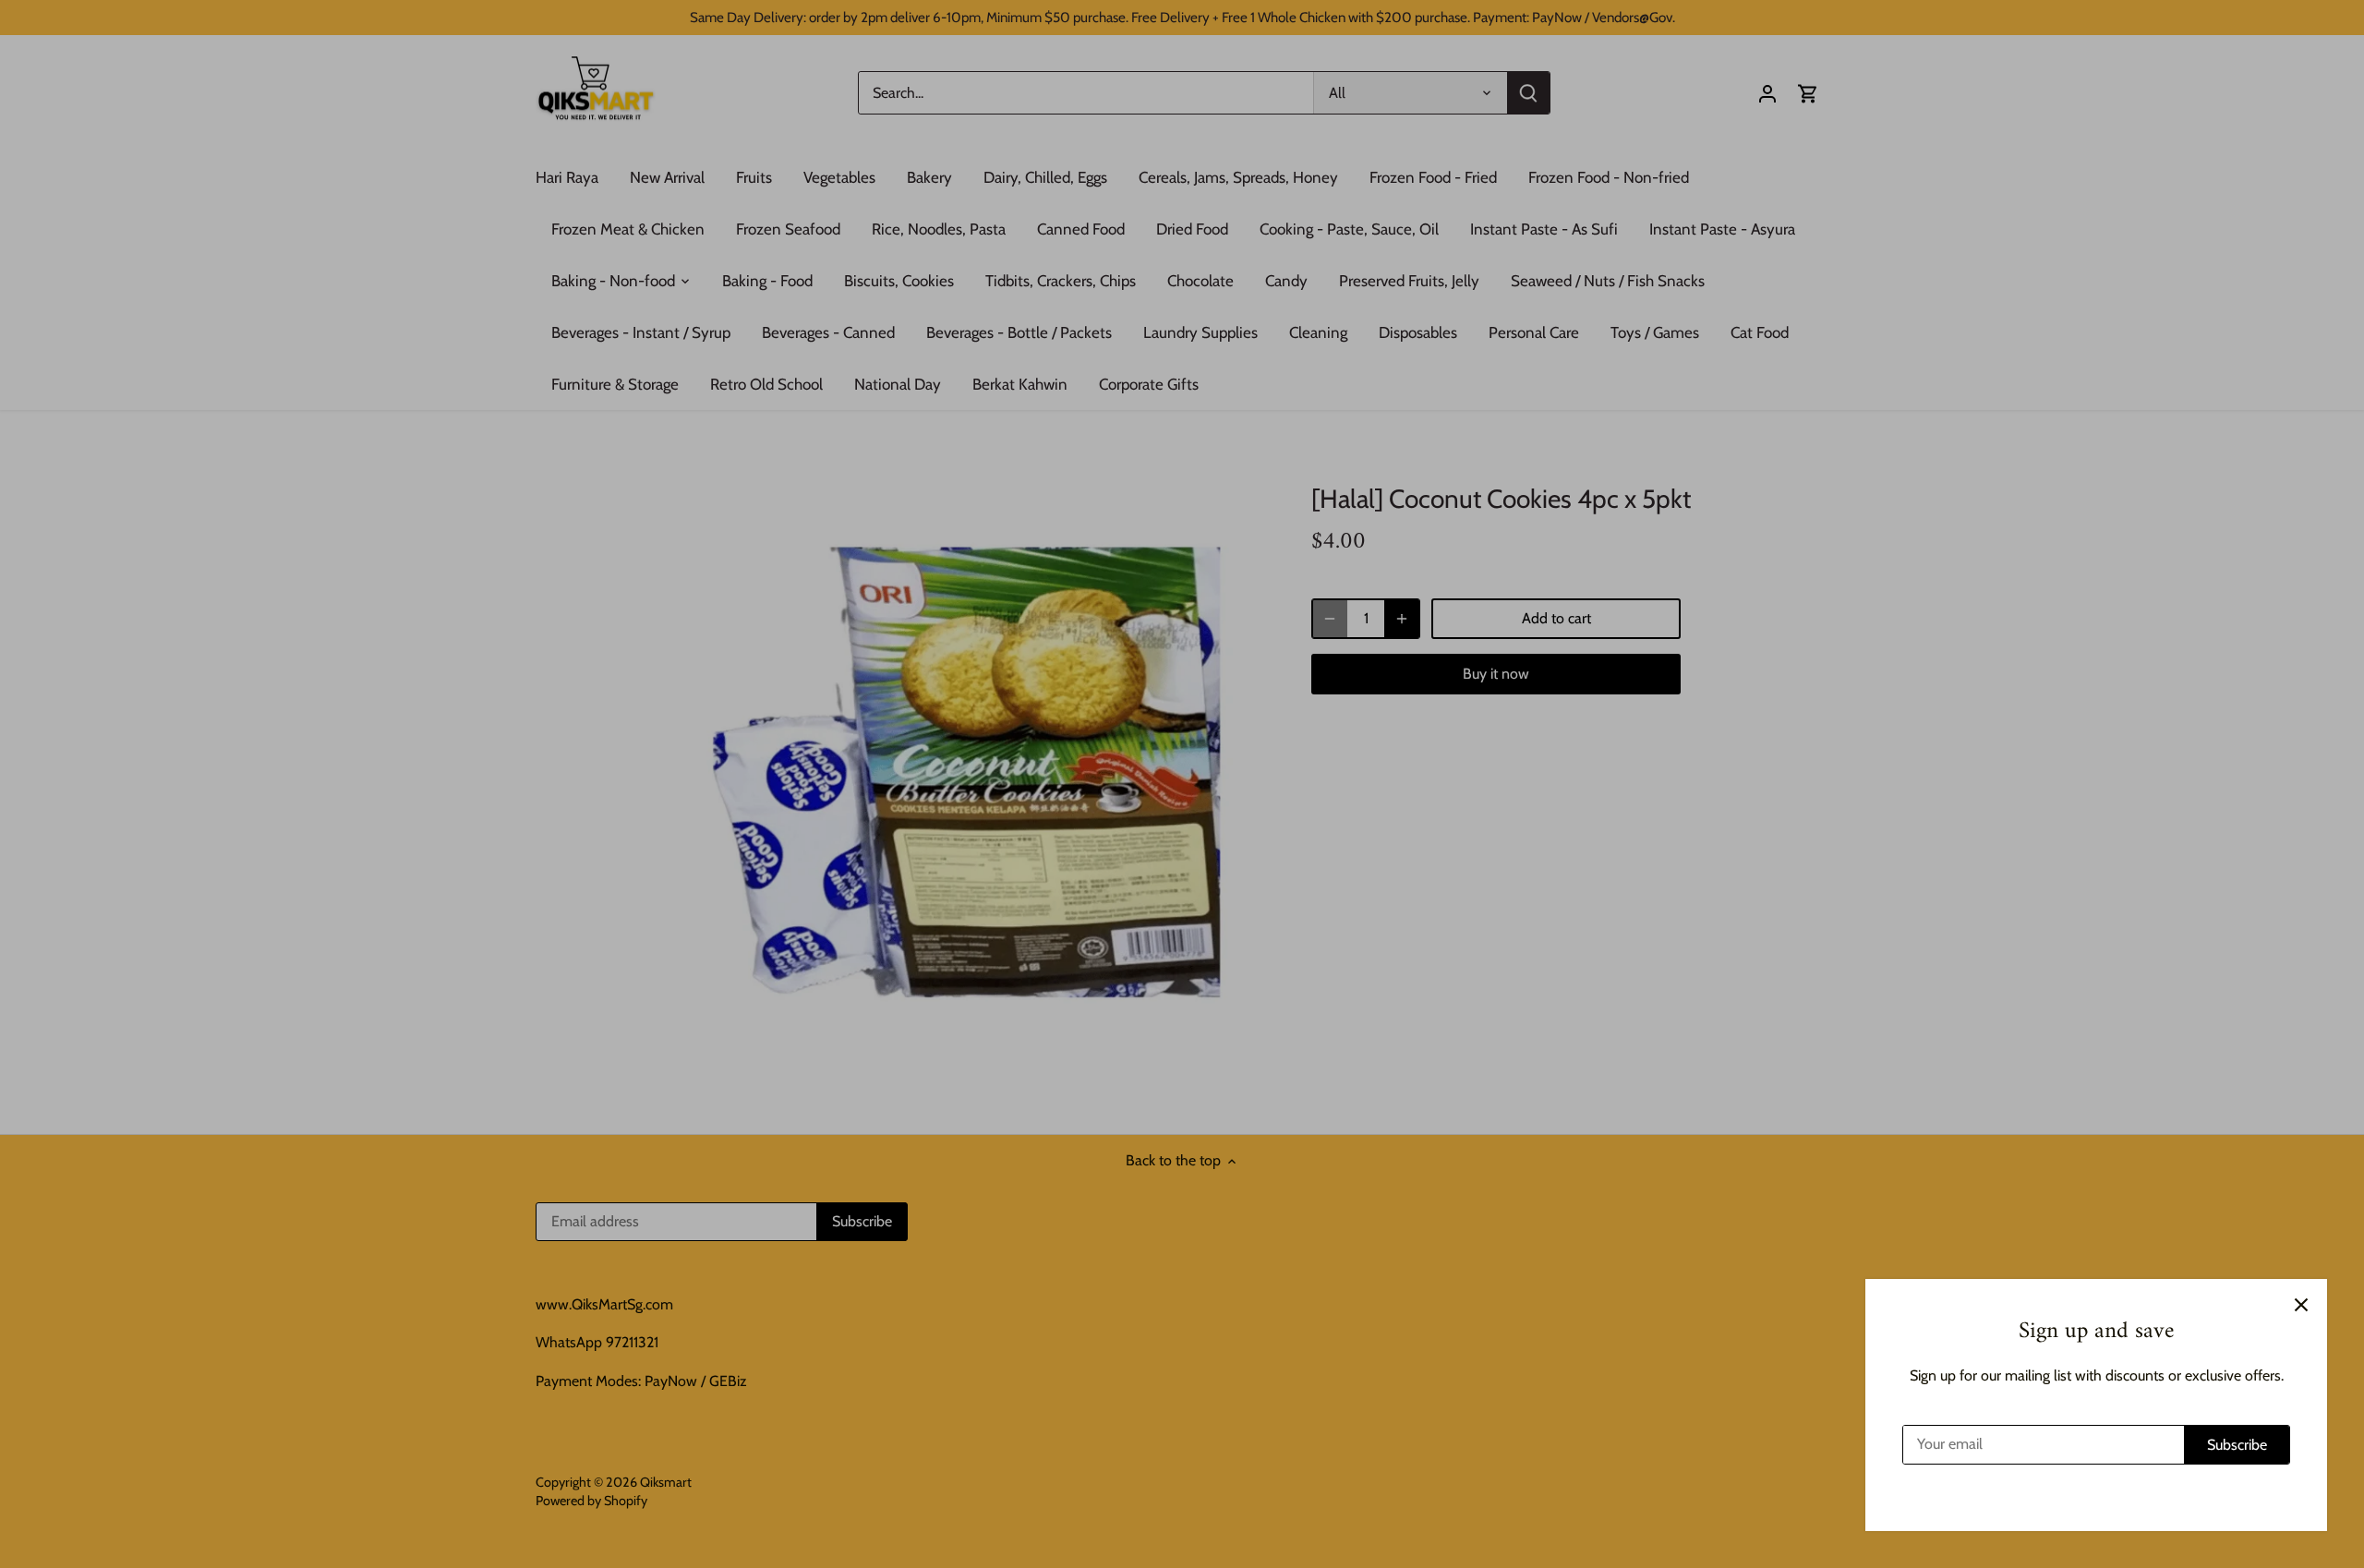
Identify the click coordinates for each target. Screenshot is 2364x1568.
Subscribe (2237, 1445)
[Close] (2301, 1305)
